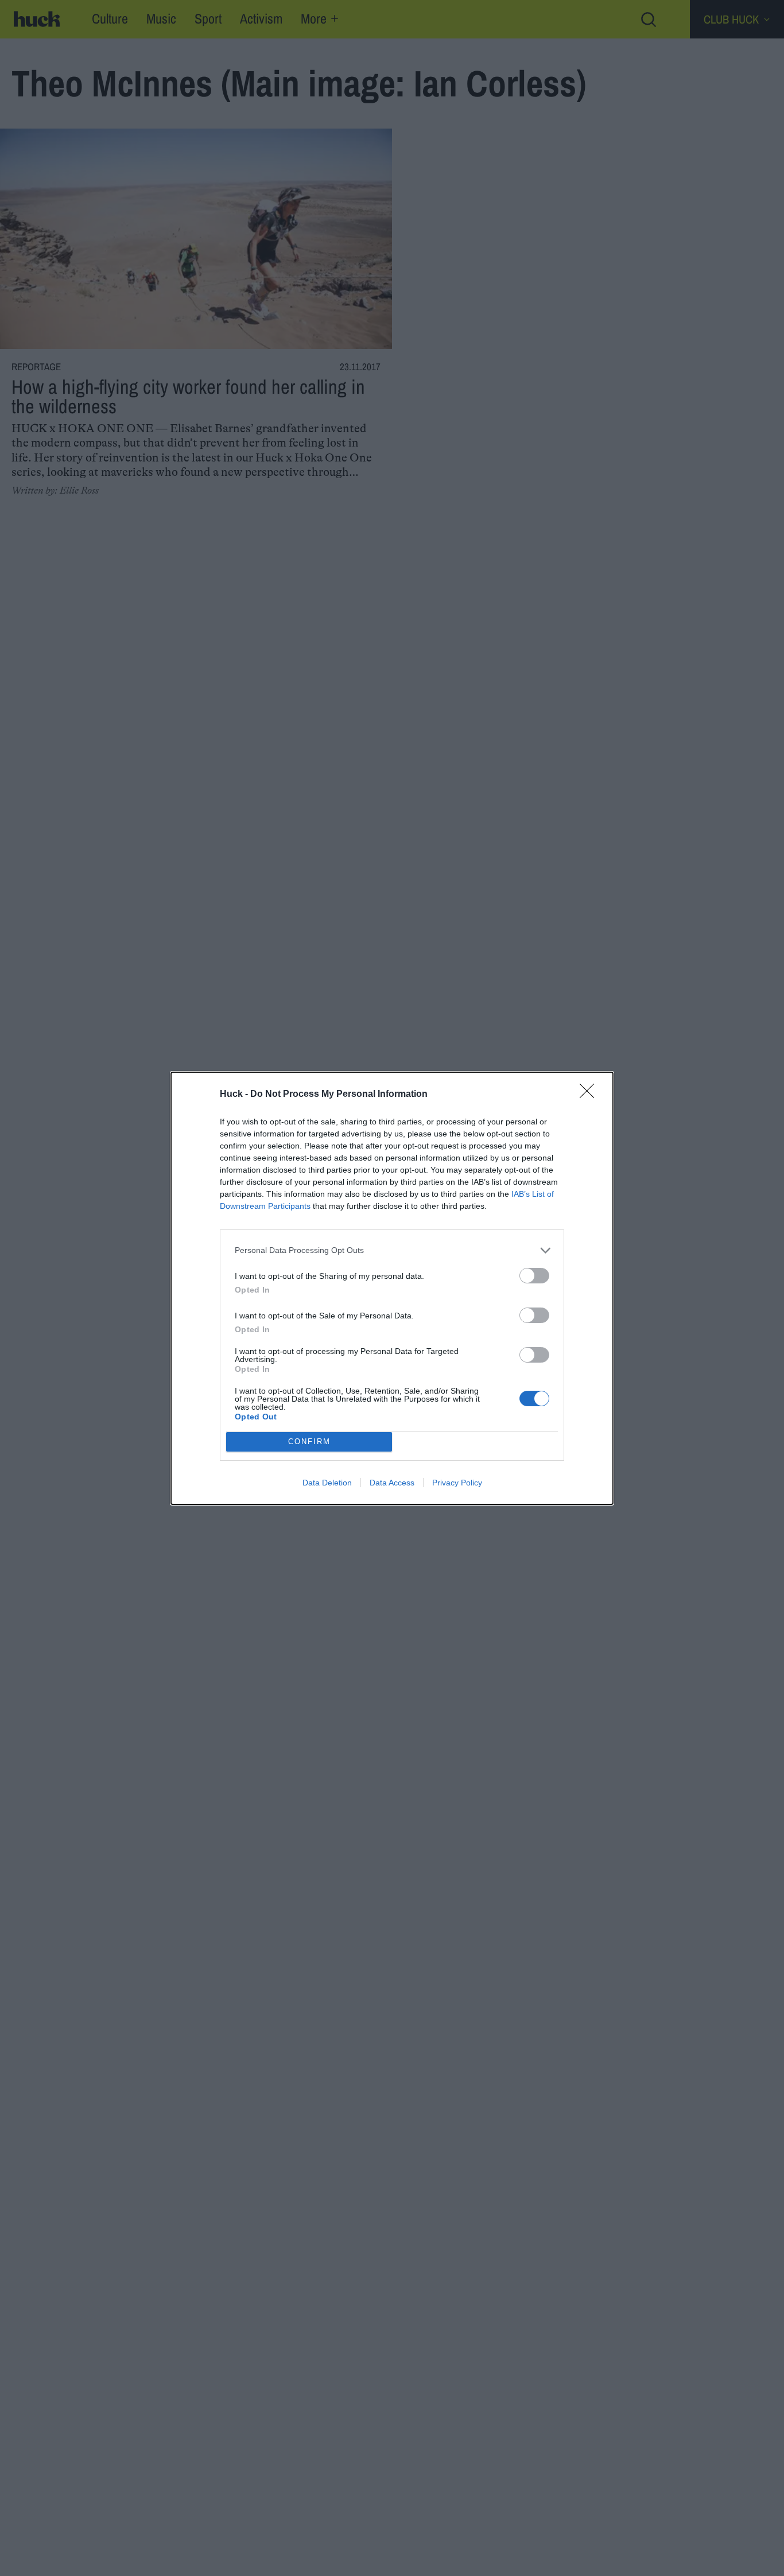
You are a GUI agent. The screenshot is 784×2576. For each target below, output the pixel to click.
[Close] (591, 1095)
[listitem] (392, 1250)
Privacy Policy (457, 1483)
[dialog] (392, 1288)
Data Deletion (327, 1483)
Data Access (392, 1483)
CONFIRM (309, 1442)
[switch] (534, 1276)
